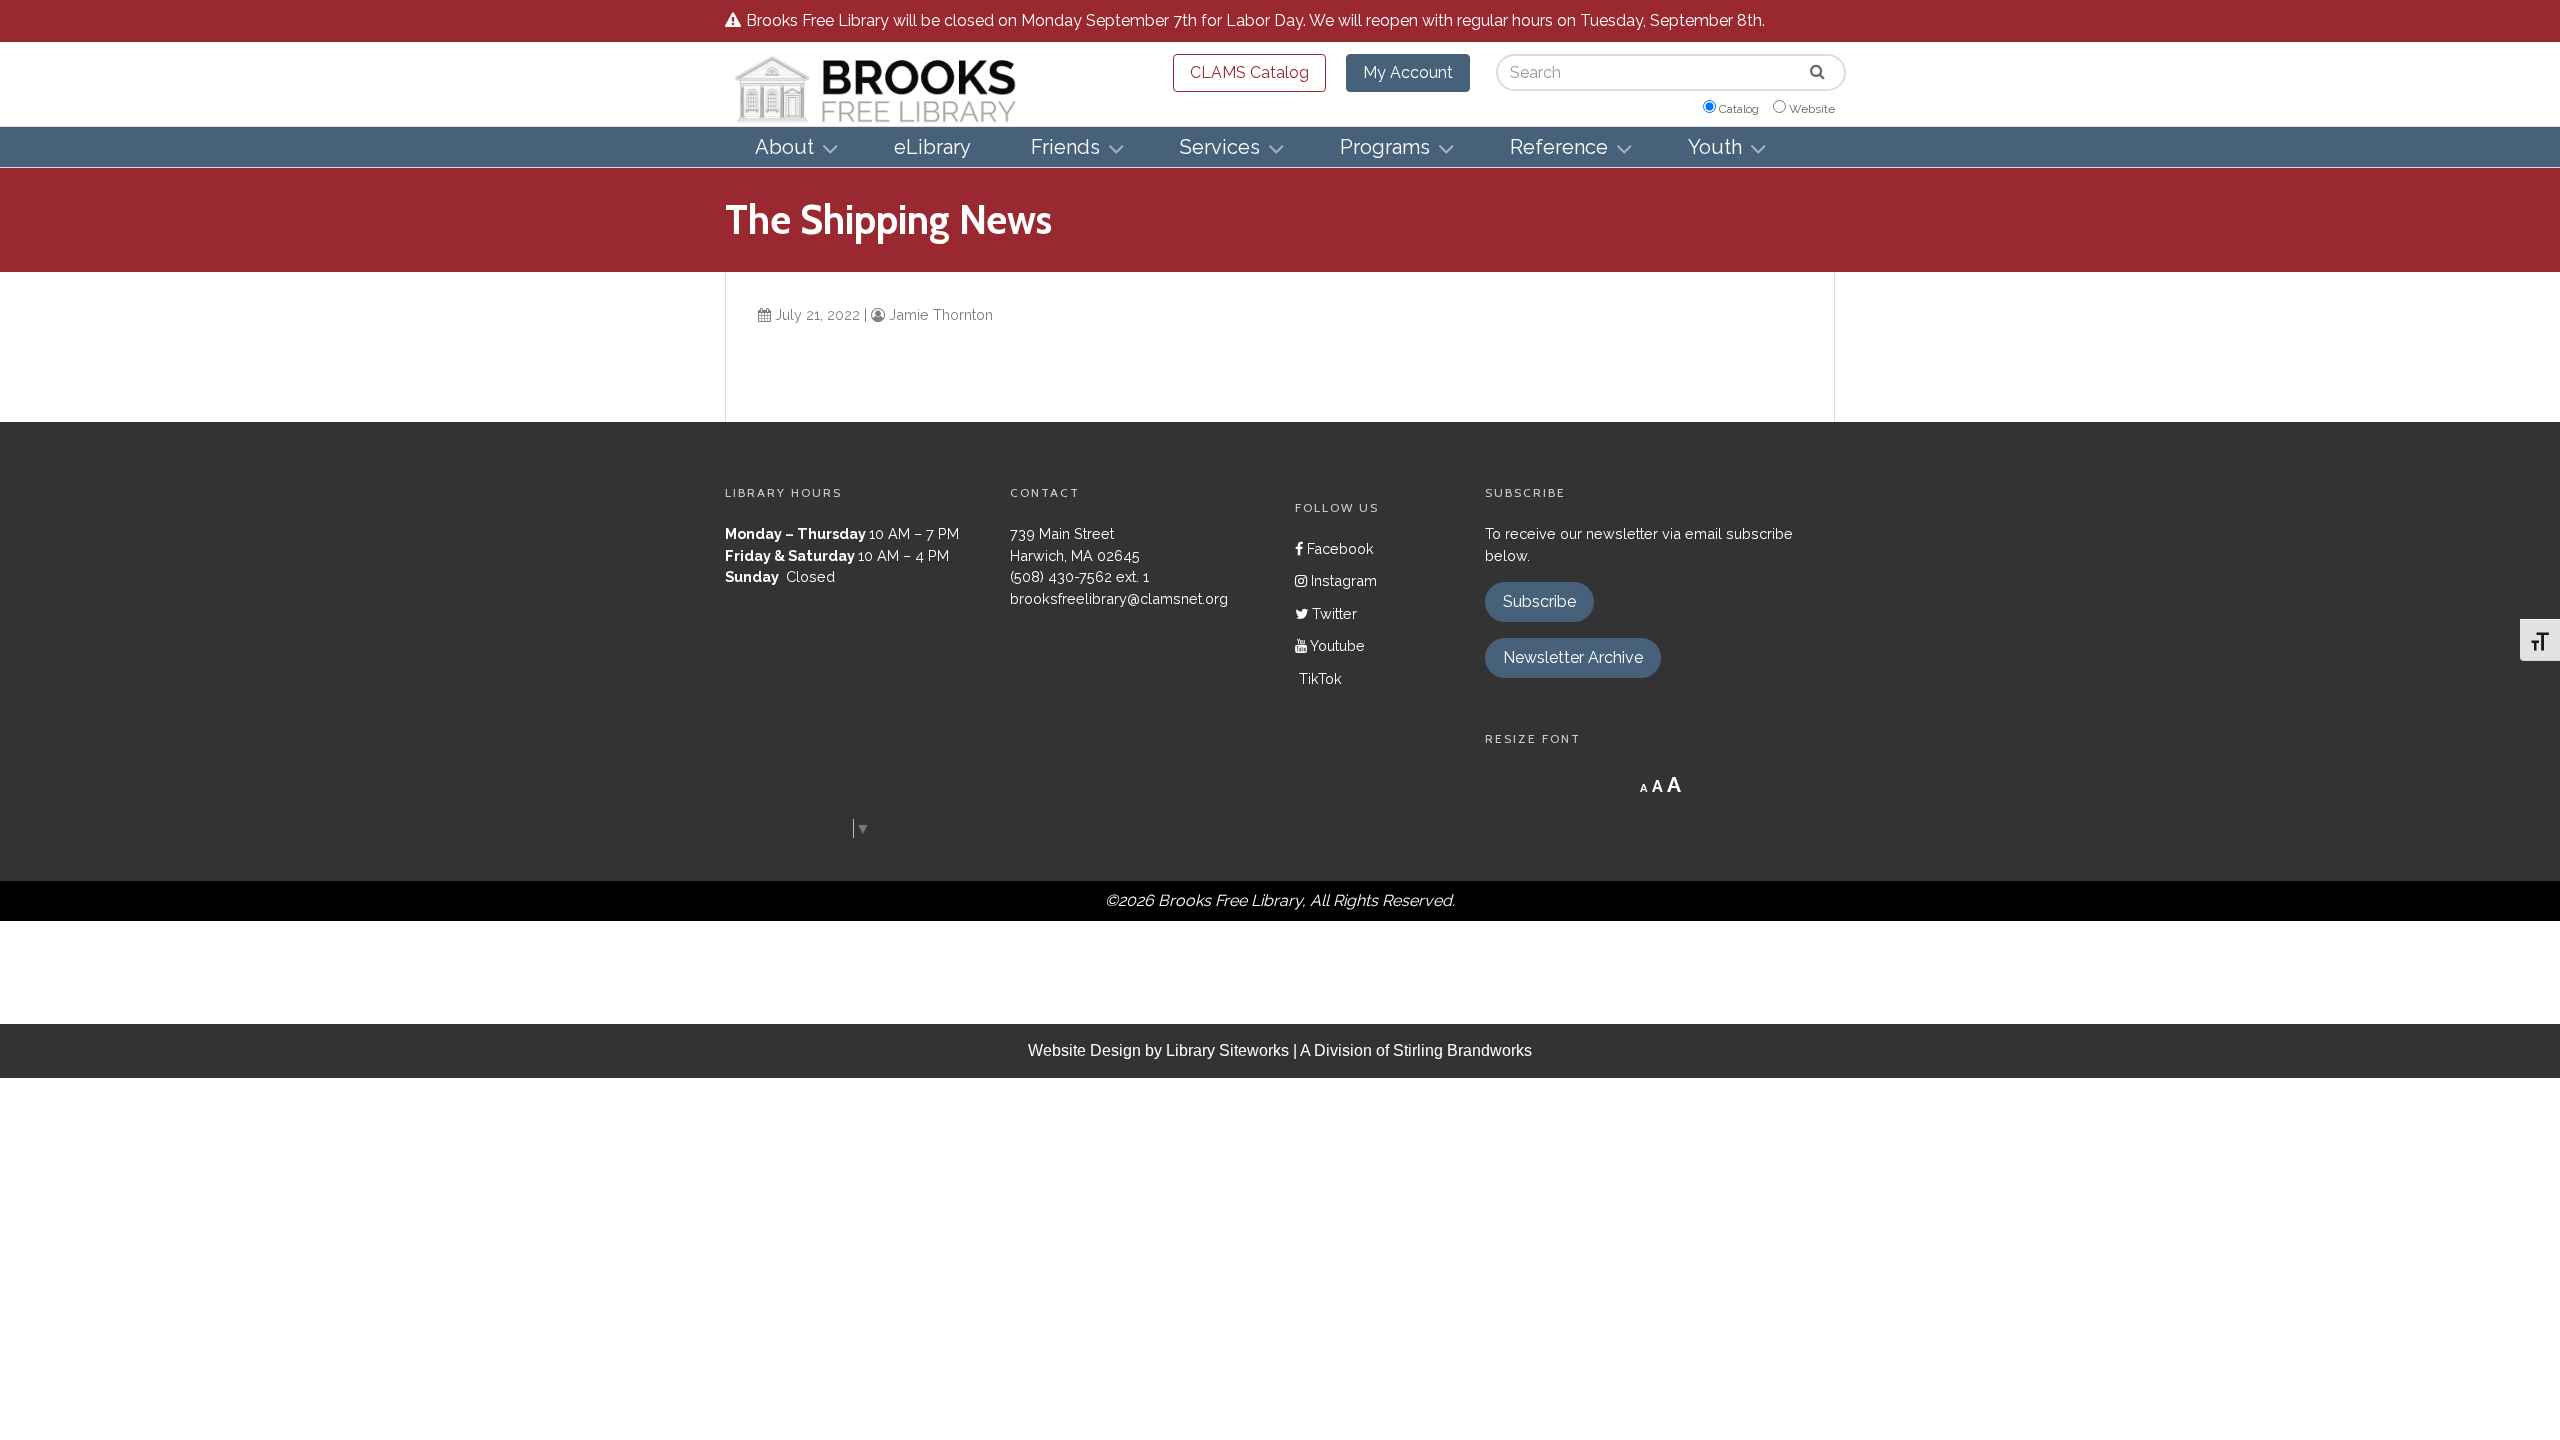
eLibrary (932, 147)
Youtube (1336, 645)
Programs (1385, 147)
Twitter (1332, 613)
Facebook (1338, 548)
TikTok (1318, 678)
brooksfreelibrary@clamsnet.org (1119, 598)
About (784, 147)
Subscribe (1539, 601)
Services (1220, 147)
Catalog (1739, 109)
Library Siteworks (1227, 1050)
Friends (1065, 147)
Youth (1715, 147)
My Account (1408, 72)
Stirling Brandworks (1462, 1050)
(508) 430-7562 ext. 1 (1079, 576)
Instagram (1342, 580)
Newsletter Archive (1573, 657)
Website (1812, 109)
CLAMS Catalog (1249, 72)
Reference (1559, 147)
